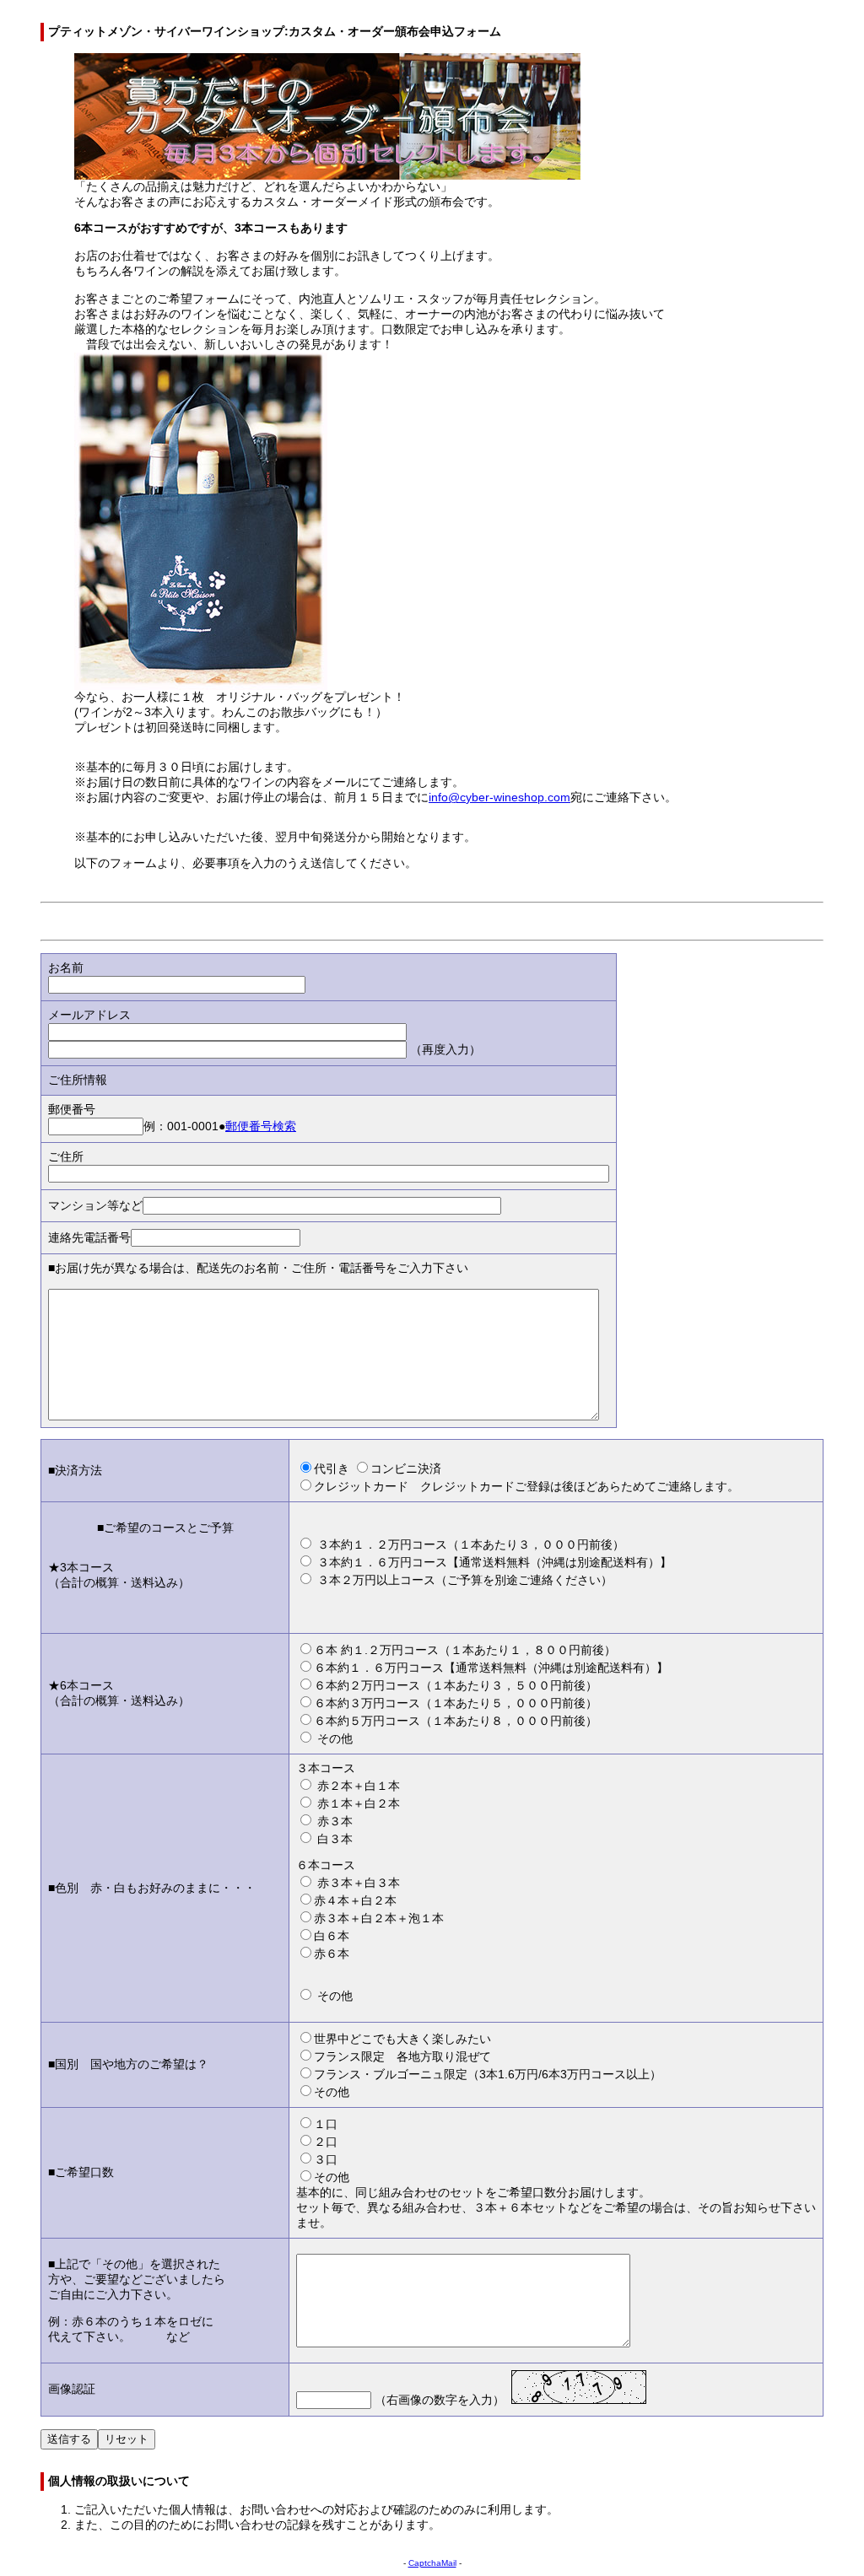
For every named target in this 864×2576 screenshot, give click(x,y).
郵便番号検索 (261, 1126)
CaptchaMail (432, 2563)
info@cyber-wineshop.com (499, 798)
